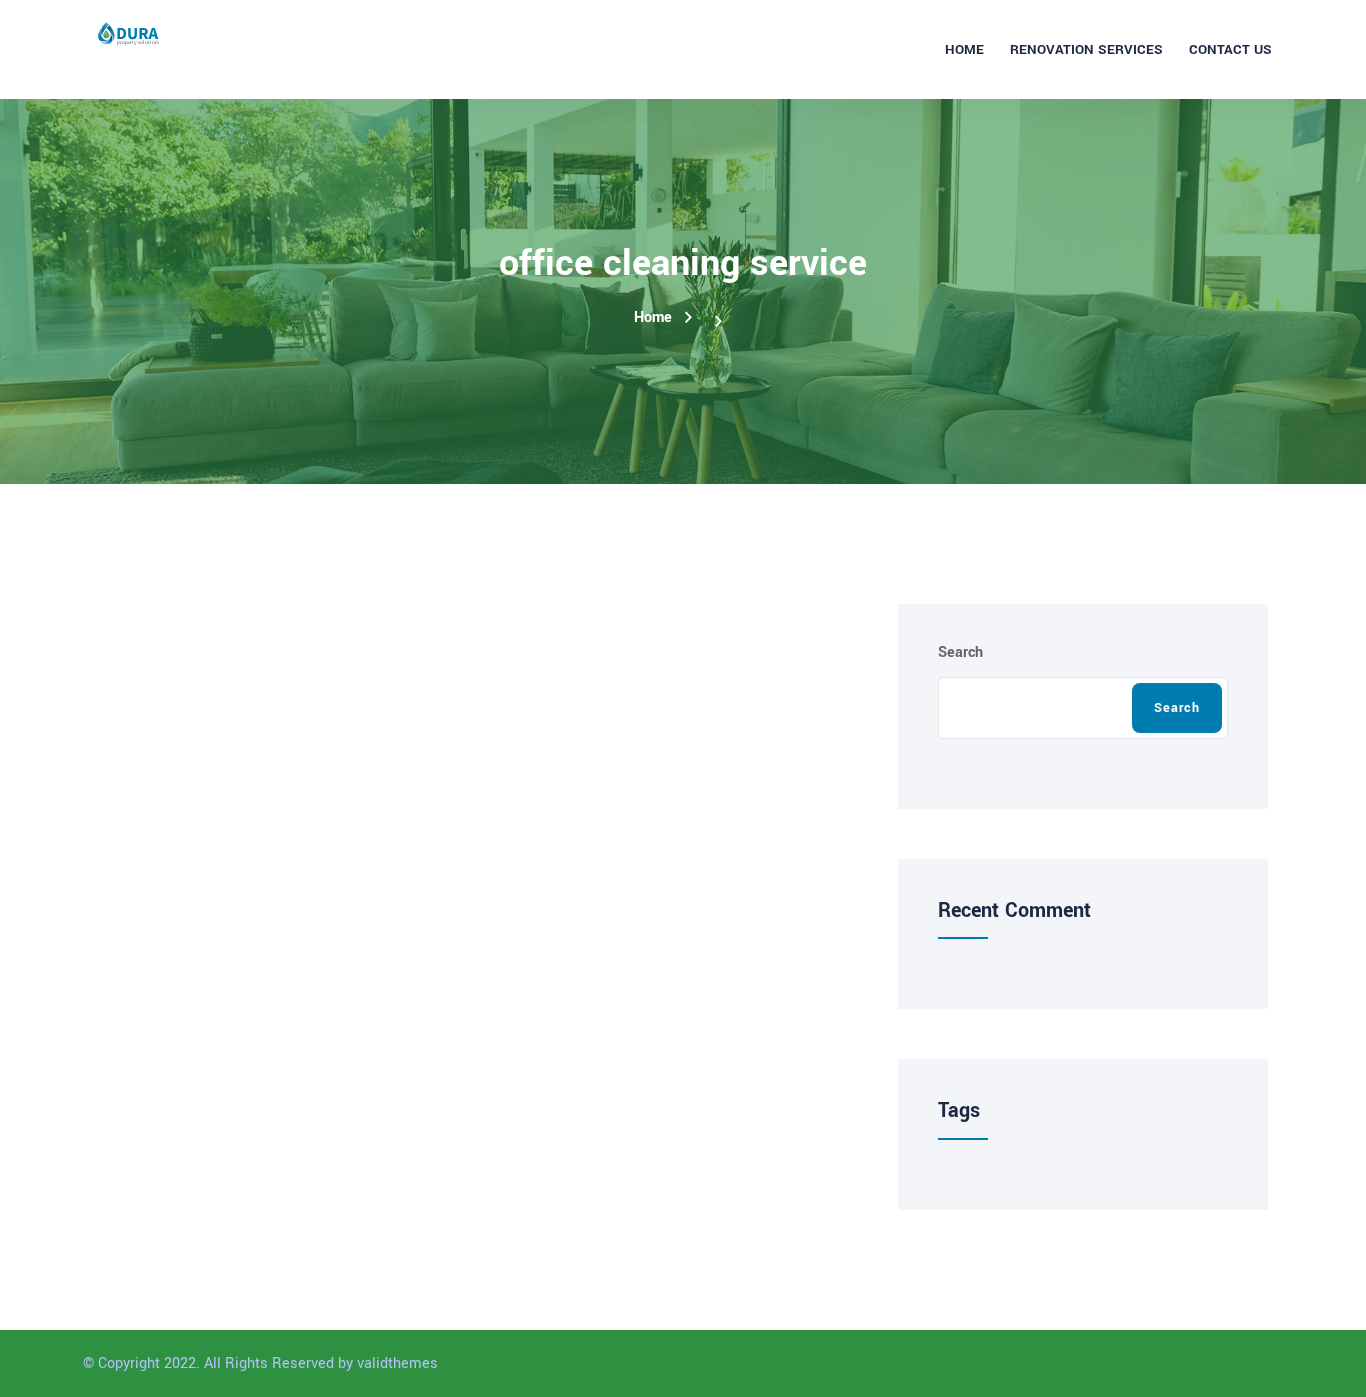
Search (960, 652)
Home (964, 49)
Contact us (1230, 49)
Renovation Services (1086, 49)
